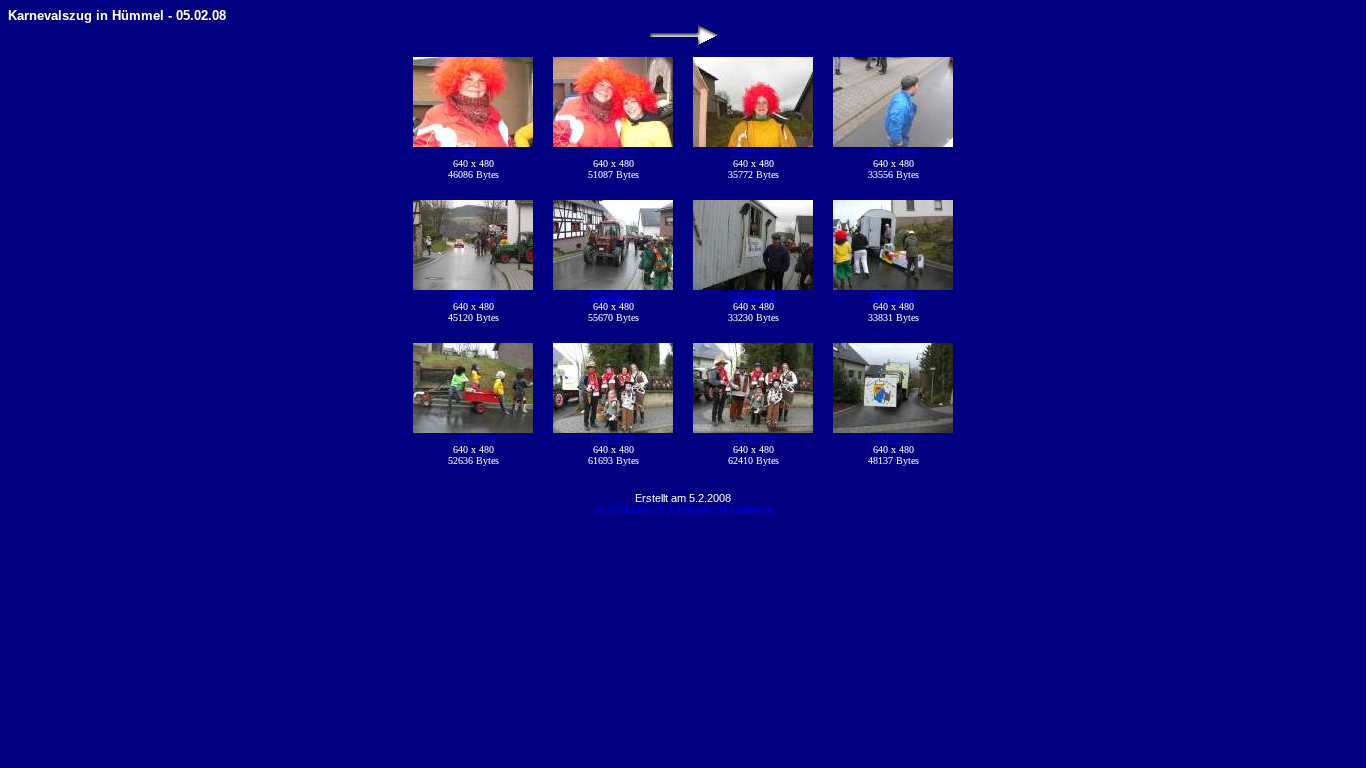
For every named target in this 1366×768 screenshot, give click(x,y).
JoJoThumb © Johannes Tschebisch (683, 510)
